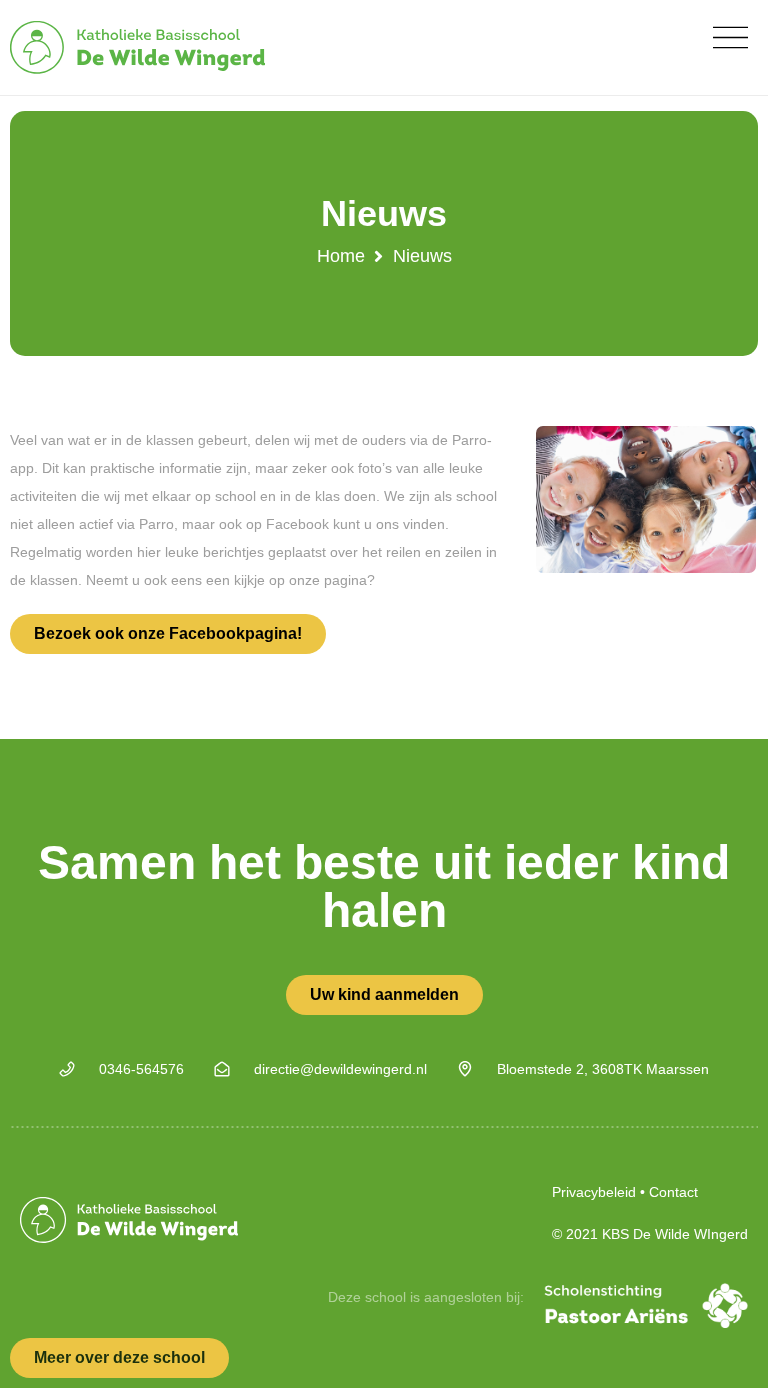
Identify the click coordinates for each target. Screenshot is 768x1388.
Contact (673, 1192)
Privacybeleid (594, 1192)
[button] (730, 37)
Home (341, 256)
